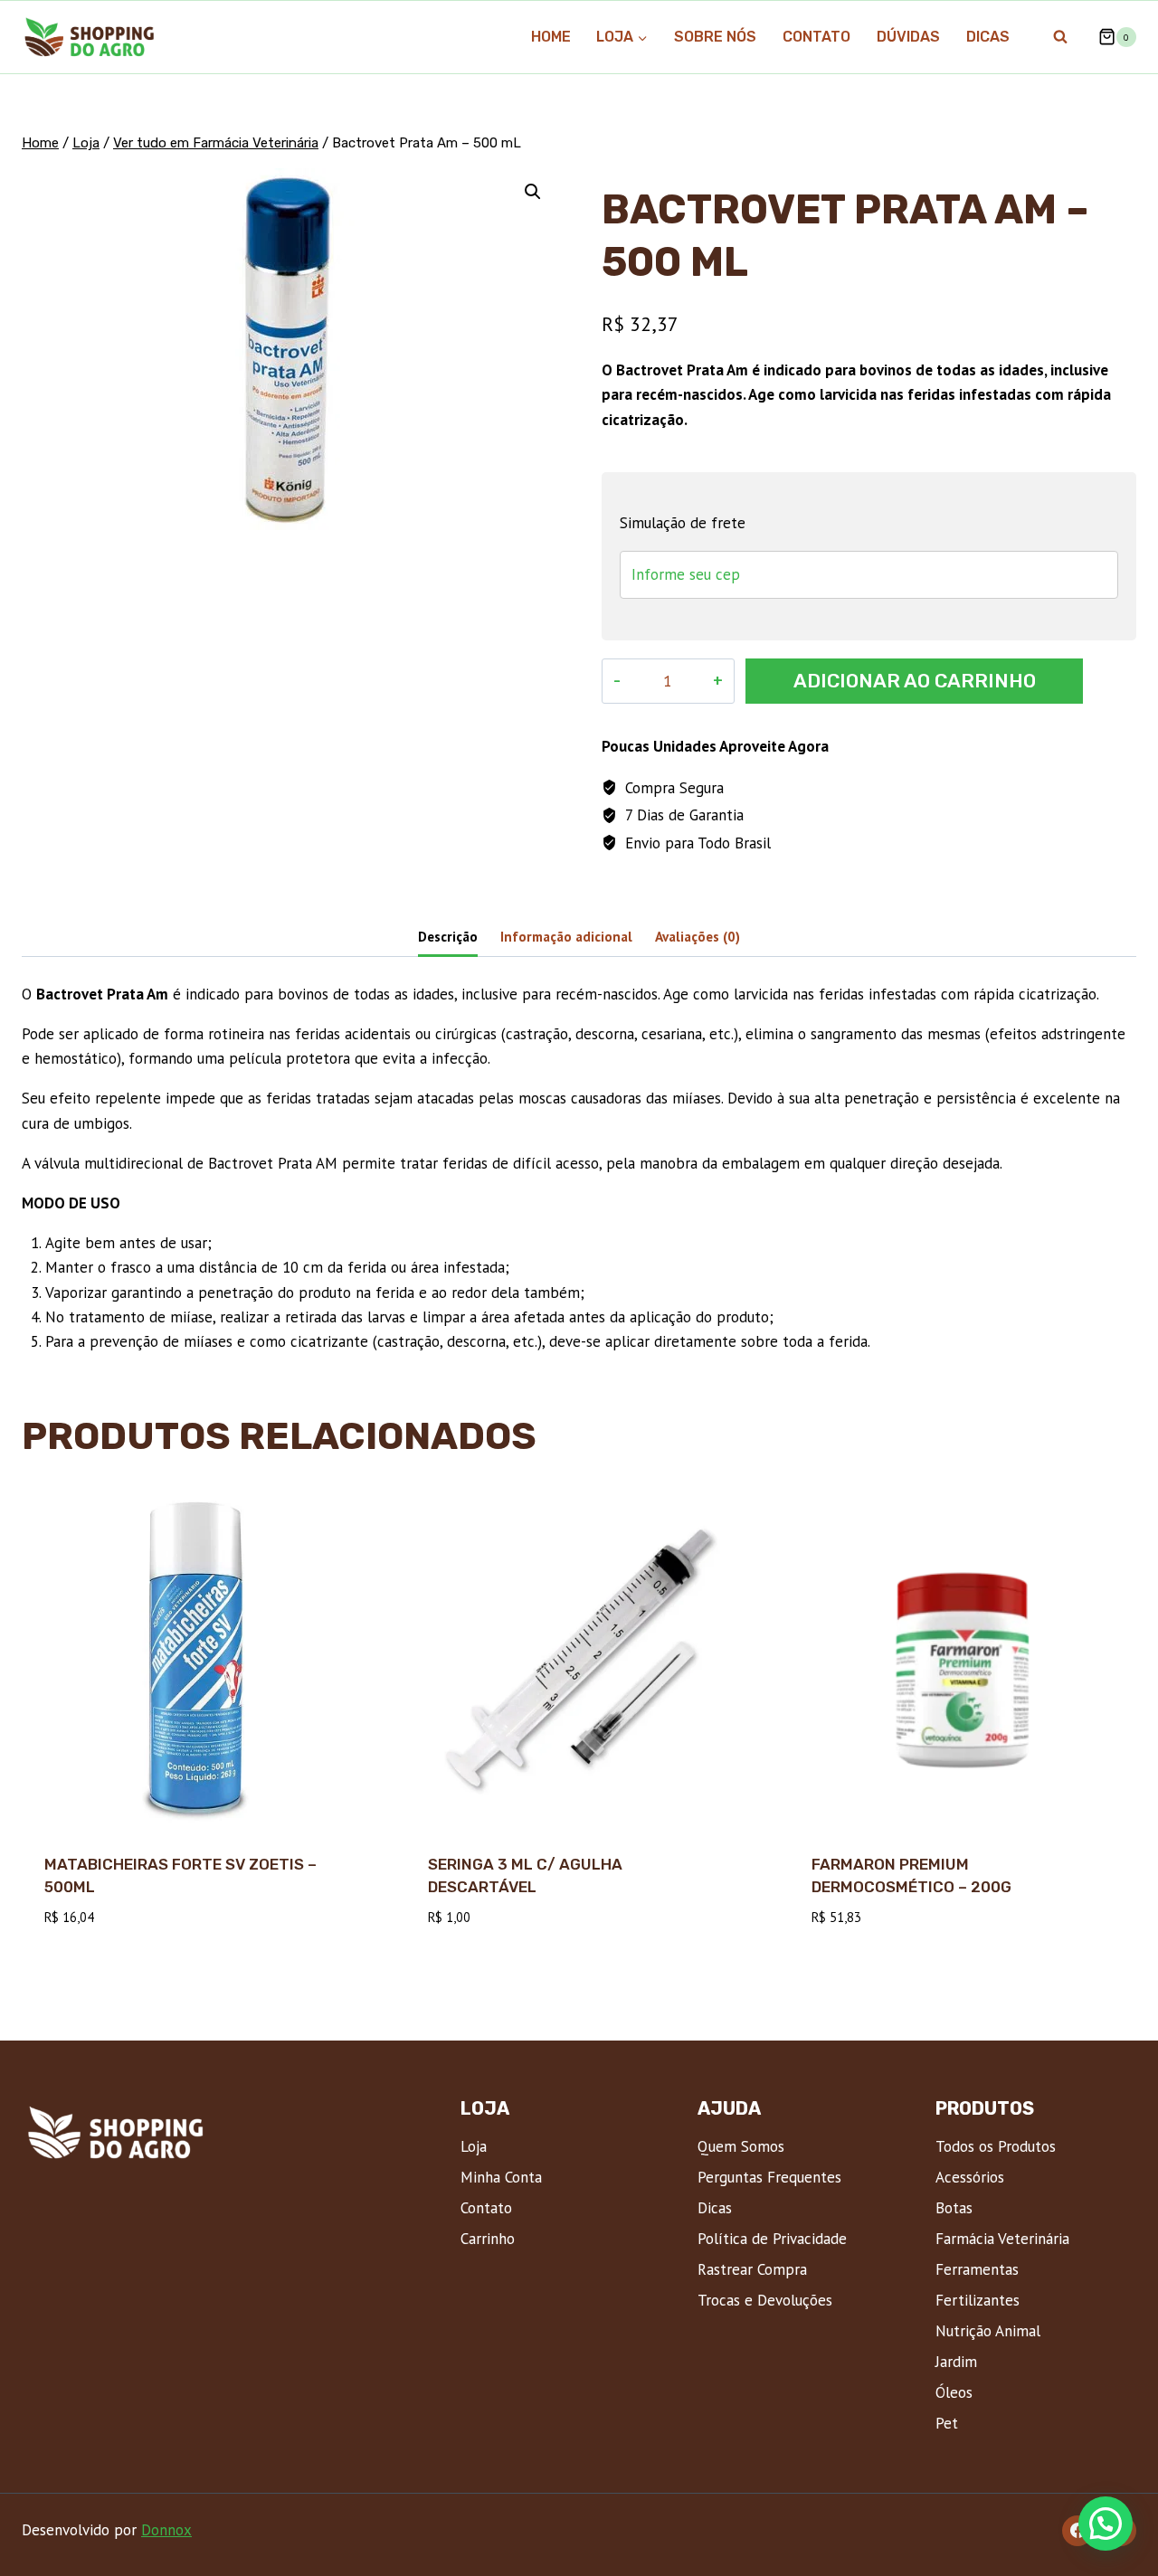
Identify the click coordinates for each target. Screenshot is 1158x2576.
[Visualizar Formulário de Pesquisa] (1060, 37)
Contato (816, 37)
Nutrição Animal (988, 2331)
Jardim (956, 2362)
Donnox (166, 2530)
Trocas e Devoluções (765, 2300)
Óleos (954, 2392)
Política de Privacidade (772, 2239)
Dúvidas (908, 37)
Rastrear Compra (752, 2269)
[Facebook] (1077, 2531)
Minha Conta (501, 2177)
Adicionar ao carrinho (915, 681)
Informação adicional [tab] (566, 936)
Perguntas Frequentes (769, 2177)
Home (551, 37)
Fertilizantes (978, 2300)
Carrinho (488, 2239)
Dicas (988, 37)
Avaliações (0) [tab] (698, 936)
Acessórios (970, 2177)
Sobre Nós (715, 37)
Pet (947, 2423)
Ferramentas (977, 2269)
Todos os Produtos (996, 2146)
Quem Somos (741, 2146)
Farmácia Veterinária (1002, 2239)
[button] (533, 192)
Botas (954, 2208)
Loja (474, 2146)
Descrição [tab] (448, 936)
